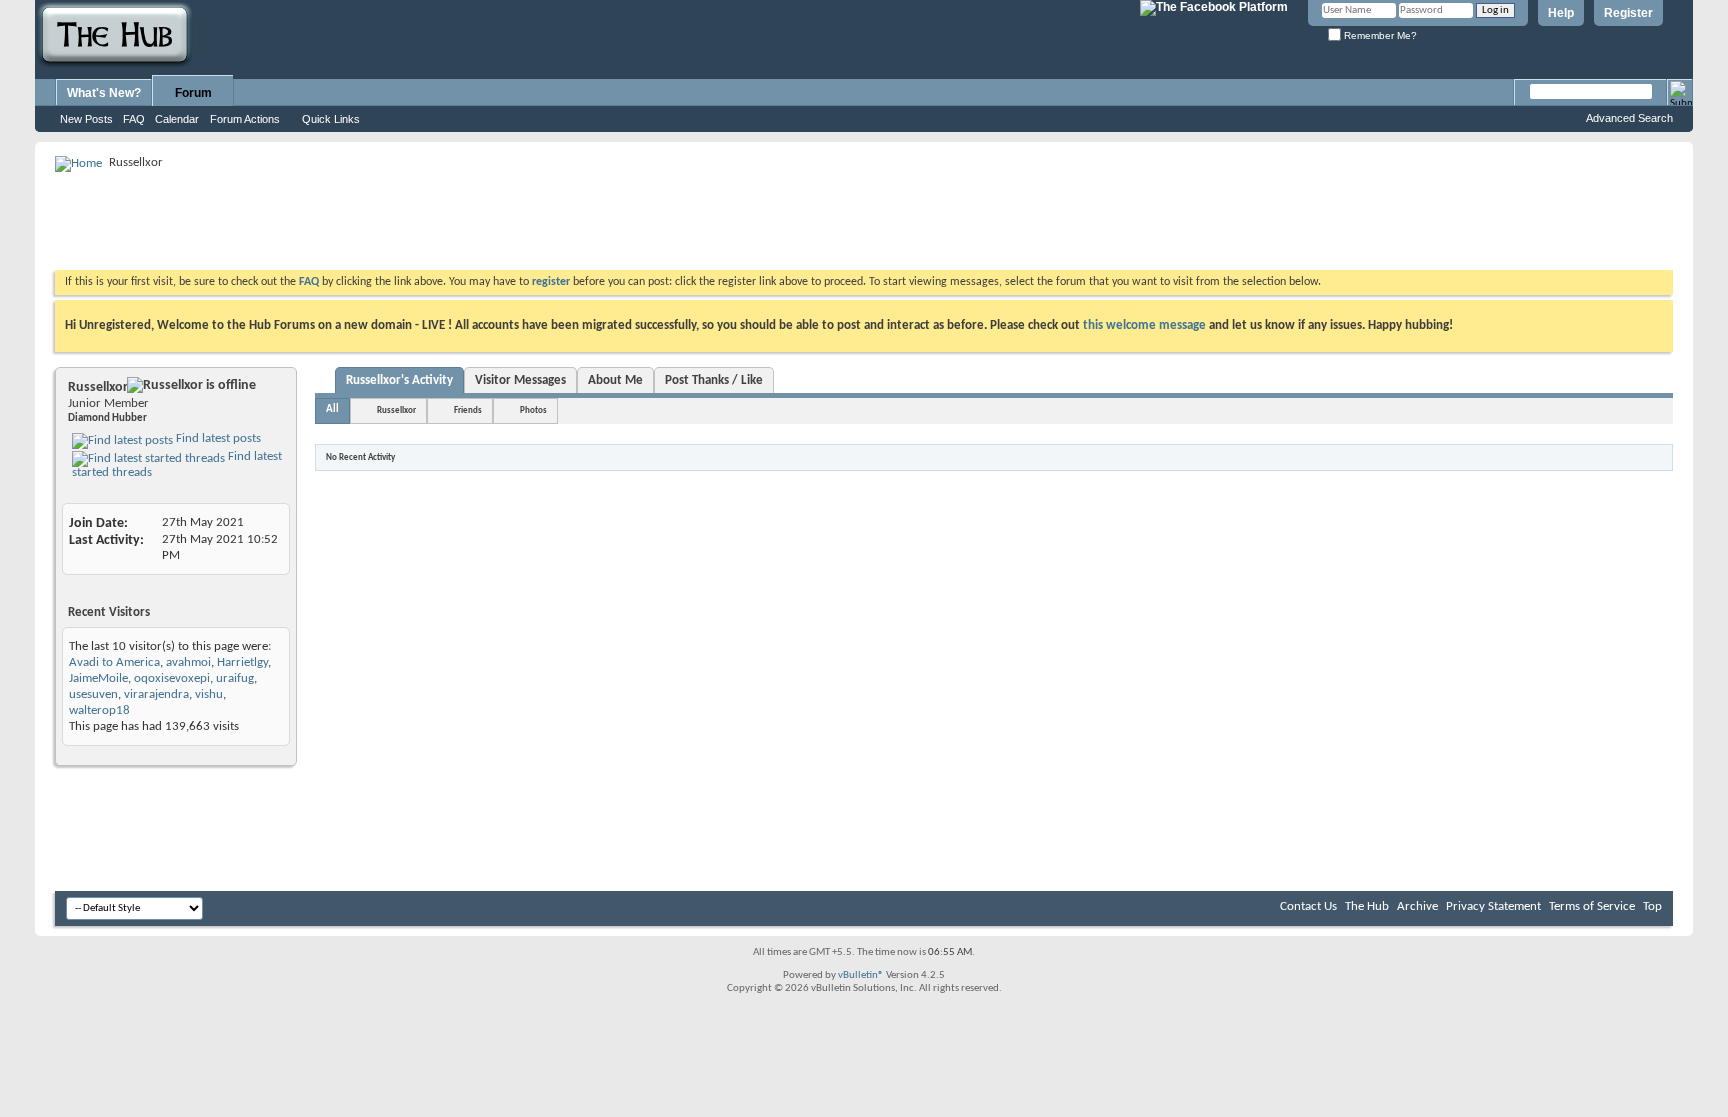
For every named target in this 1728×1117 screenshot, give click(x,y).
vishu (209, 694)
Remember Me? (1379, 35)
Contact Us (1308, 906)
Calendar (177, 119)
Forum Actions (245, 119)
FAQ (134, 119)
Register (1628, 13)
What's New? (104, 93)
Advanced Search (1629, 118)
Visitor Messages (520, 380)
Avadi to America (114, 662)
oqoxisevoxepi (172, 678)
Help (1561, 13)
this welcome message (1144, 325)
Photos (533, 410)
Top (1652, 906)
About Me (615, 380)
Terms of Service (1592, 906)
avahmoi (188, 662)
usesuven (93, 694)
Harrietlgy (242, 662)
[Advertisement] (419, 220)
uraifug (235, 678)
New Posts (86, 119)
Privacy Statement (1493, 906)
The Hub (1367, 906)
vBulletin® (861, 975)
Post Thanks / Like (714, 380)
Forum (193, 93)
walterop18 (99, 710)
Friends (468, 410)
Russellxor (396, 410)
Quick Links (331, 119)
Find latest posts (217, 438)
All (332, 409)
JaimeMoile (98, 678)
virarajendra (156, 694)
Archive (1417, 906)
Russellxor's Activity (399, 380)
